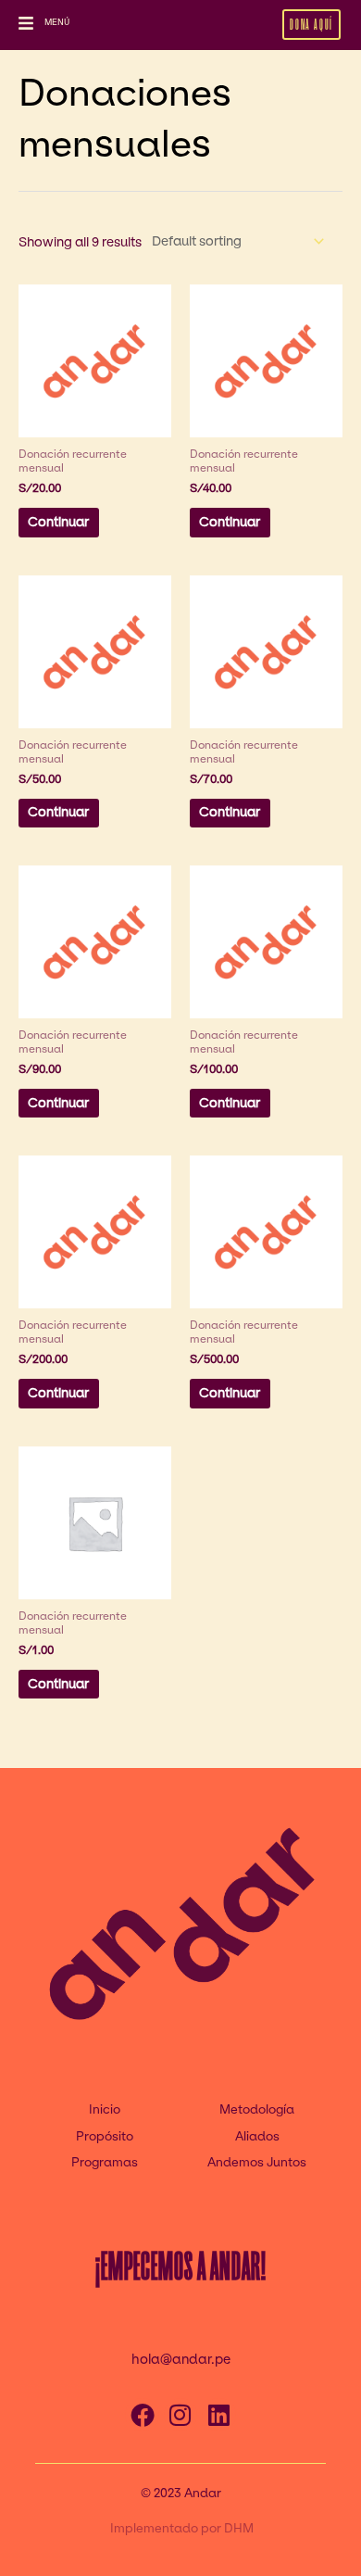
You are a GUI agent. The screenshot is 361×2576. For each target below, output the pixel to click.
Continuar (58, 522)
